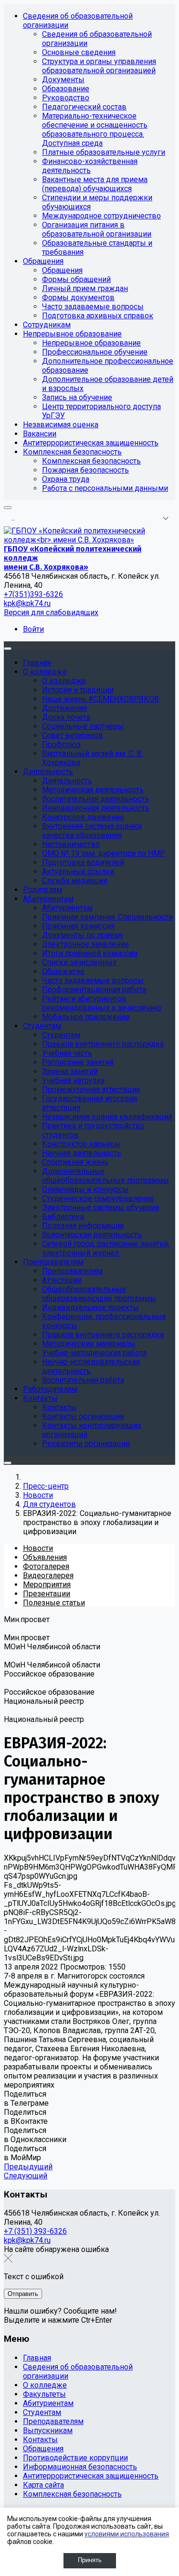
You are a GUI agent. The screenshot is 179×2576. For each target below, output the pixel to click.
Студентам (42, 2412)
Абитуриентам (48, 2403)
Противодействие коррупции (75, 2458)
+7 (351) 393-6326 (35, 2231)
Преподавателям (53, 2421)
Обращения (43, 2449)
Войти (33, 629)
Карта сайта (43, 2485)
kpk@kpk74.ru (27, 603)
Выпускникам (48, 2430)
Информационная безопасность (80, 2467)
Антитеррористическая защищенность (91, 2476)
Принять (90, 2560)
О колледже (45, 2385)
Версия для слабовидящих (51, 612)
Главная (37, 2358)
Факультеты (44, 2394)
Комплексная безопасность (72, 2494)
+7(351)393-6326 (33, 594)
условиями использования (127, 2534)
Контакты (40, 2440)
